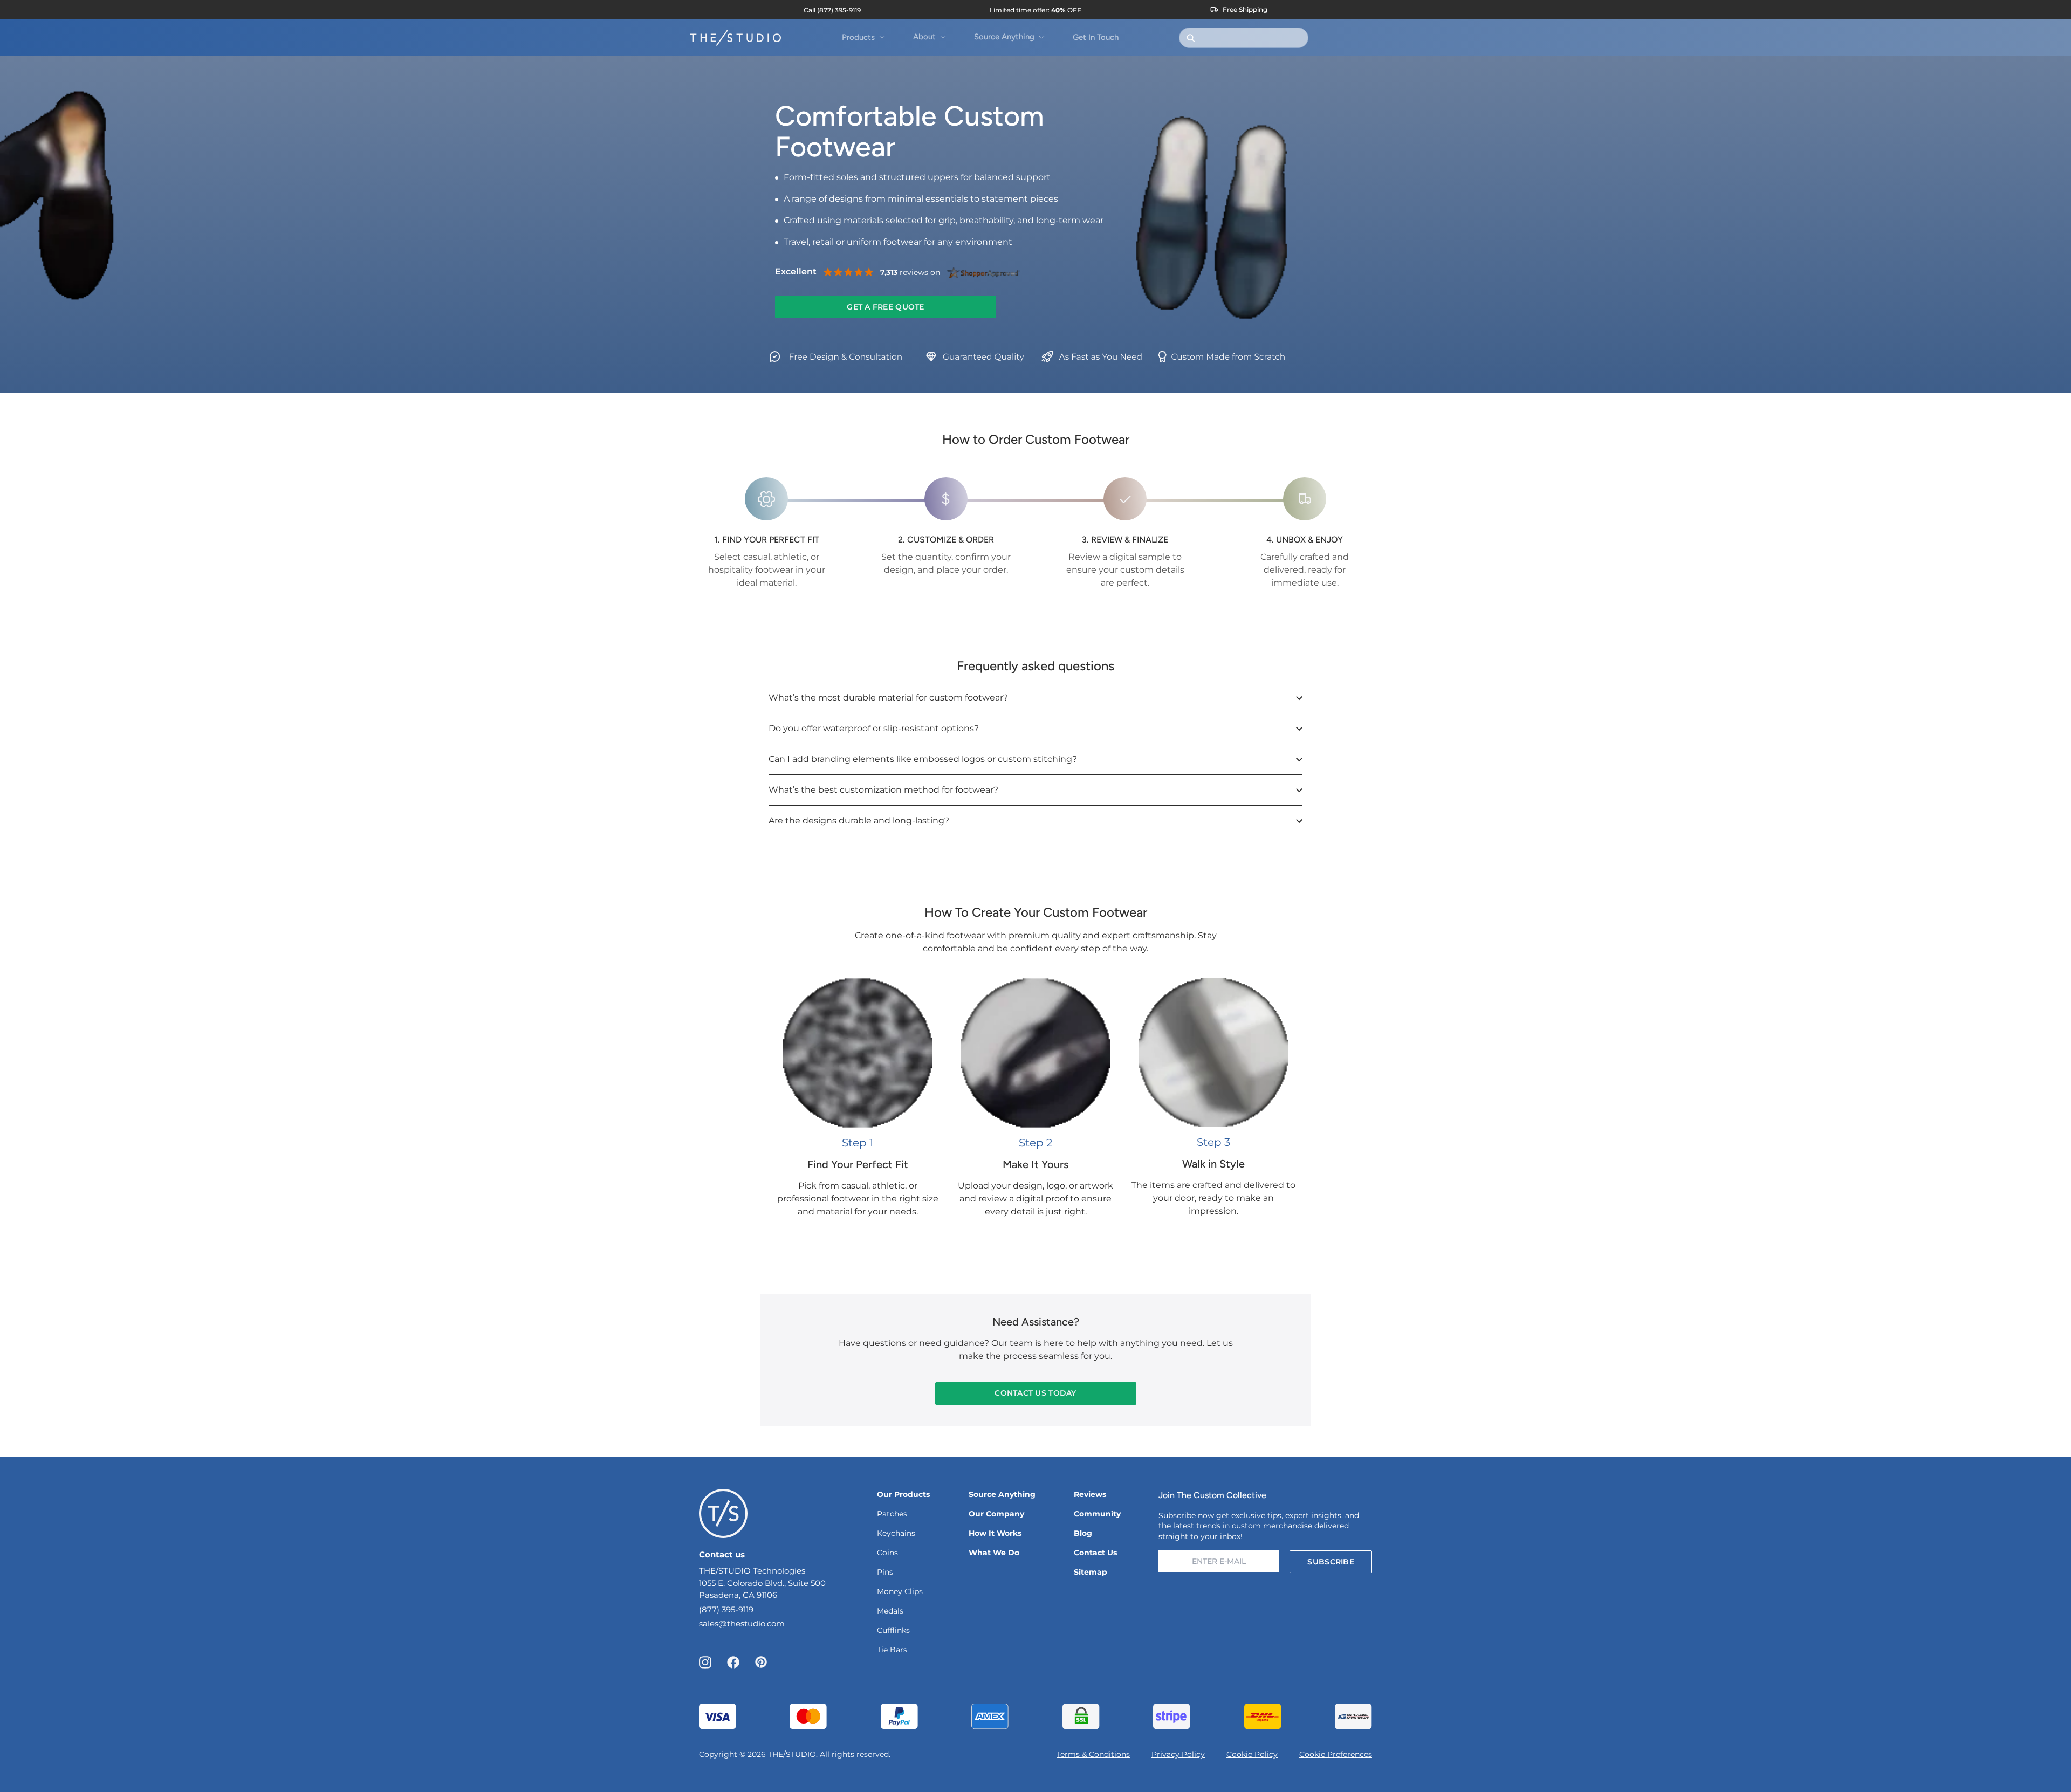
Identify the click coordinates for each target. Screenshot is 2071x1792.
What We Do (994, 1553)
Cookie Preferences (1336, 1754)
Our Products (903, 1494)
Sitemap (1091, 1572)
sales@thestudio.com (742, 1623)
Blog (1083, 1533)
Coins (887, 1553)
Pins (885, 1572)
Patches (892, 1514)
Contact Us (1095, 1553)
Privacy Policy (1178, 1754)
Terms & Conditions (1093, 1754)
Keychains (896, 1533)
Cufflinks (893, 1630)
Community (1097, 1514)
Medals (890, 1611)
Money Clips (900, 1591)
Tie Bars (892, 1650)
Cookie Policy (1252, 1754)
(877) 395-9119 (726, 1609)
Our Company (996, 1514)
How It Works (995, 1533)
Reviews (1090, 1494)
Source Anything (1002, 1494)
